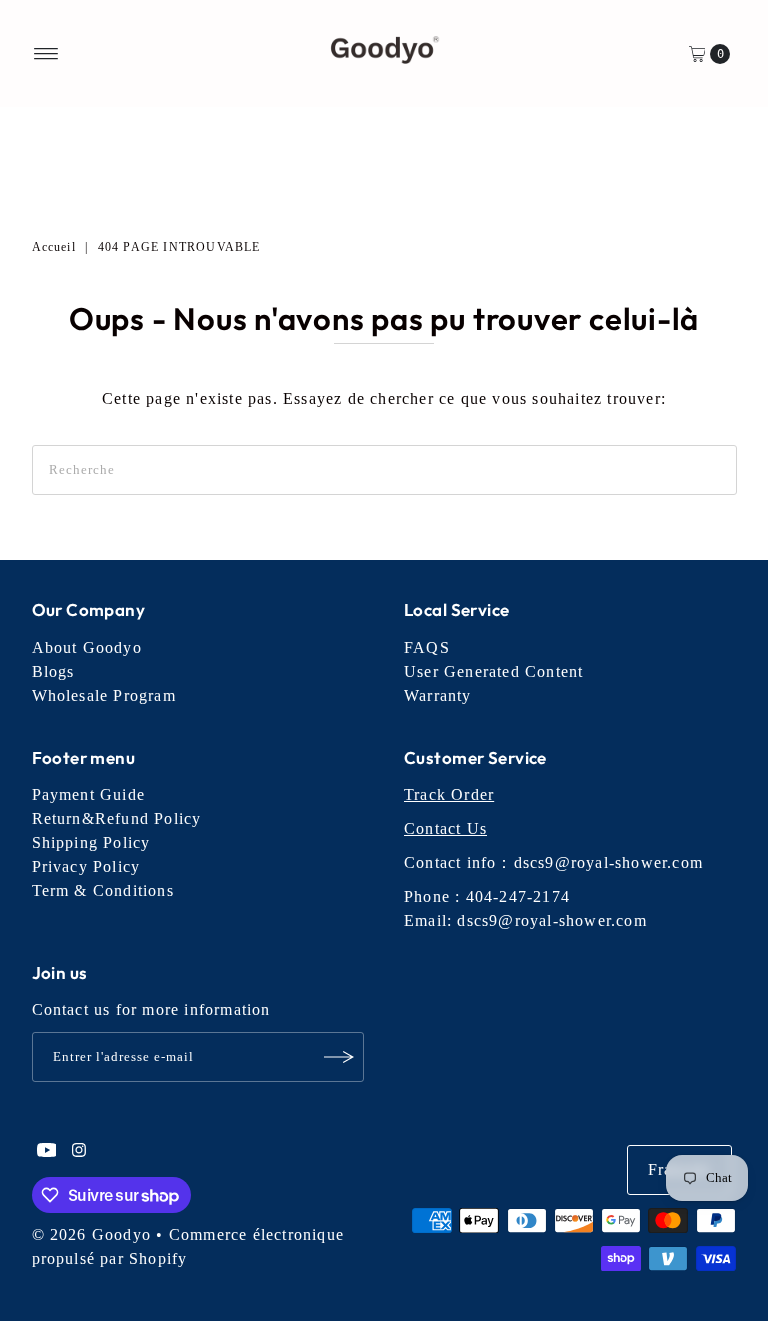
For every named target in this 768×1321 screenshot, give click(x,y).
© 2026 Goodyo (92, 1234)
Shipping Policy (91, 842)
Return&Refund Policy (117, 818)
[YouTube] (47, 1152)
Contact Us (445, 828)
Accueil (54, 247)
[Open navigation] (46, 54)
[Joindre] (339, 1057)
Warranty (438, 695)
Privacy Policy (86, 866)
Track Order (449, 794)
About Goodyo (87, 647)
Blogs (53, 671)
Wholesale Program (104, 695)
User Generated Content (493, 671)
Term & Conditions (103, 890)
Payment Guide (89, 794)
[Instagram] (79, 1152)
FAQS (427, 647)
